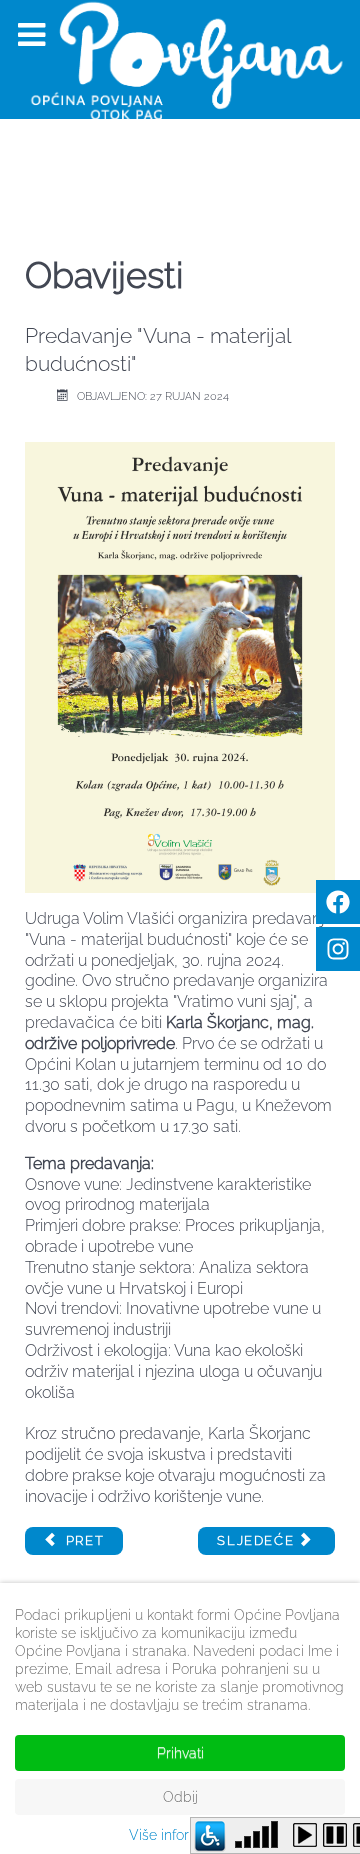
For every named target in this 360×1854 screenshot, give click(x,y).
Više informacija (180, 1835)
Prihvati (180, 1753)
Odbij (180, 1797)
